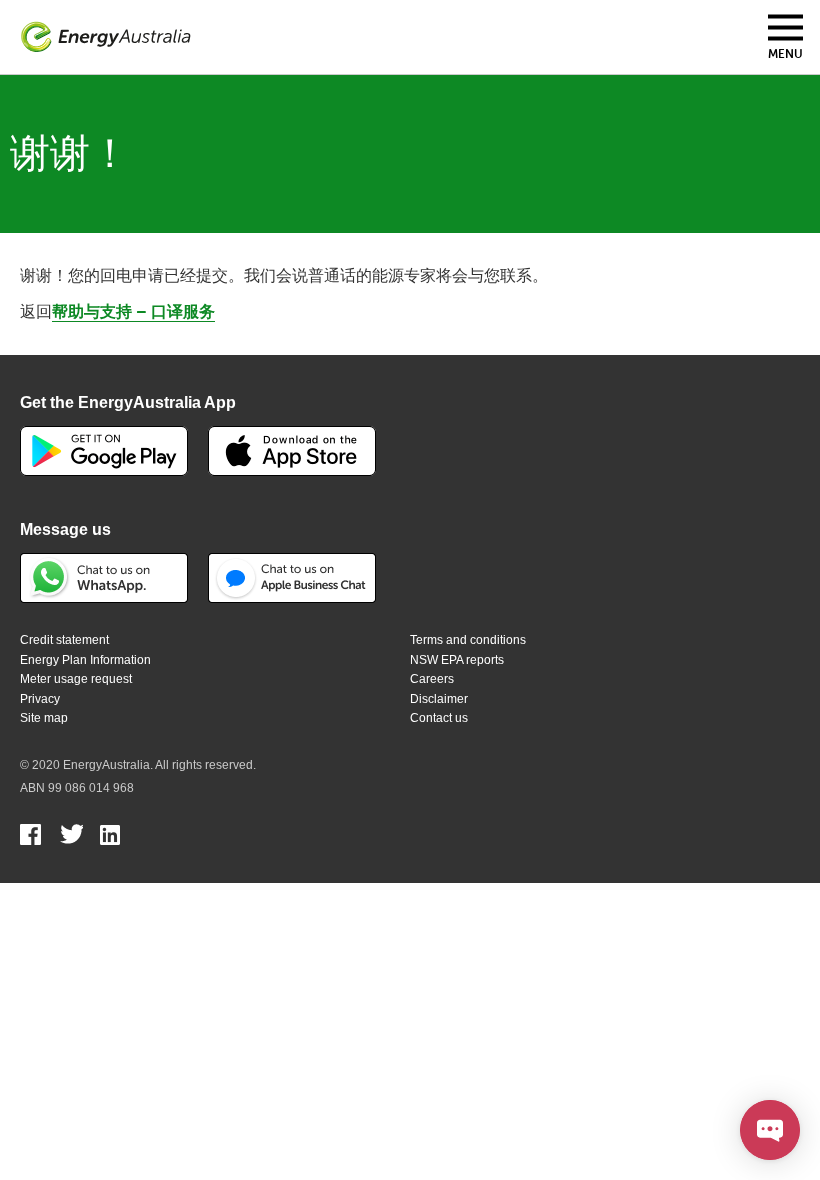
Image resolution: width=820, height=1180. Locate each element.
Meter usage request (76, 679)
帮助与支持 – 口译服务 (133, 312)
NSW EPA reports (457, 660)
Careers (432, 679)
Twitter (71, 837)
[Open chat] (770, 1130)
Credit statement (64, 640)
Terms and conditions (468, 640)
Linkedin (111, 837)
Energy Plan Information (85, 660)
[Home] (106, 37)
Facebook (31, 837)
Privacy (40, 699)
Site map (44, 718)
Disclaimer (439, 699)
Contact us (439, 718)
